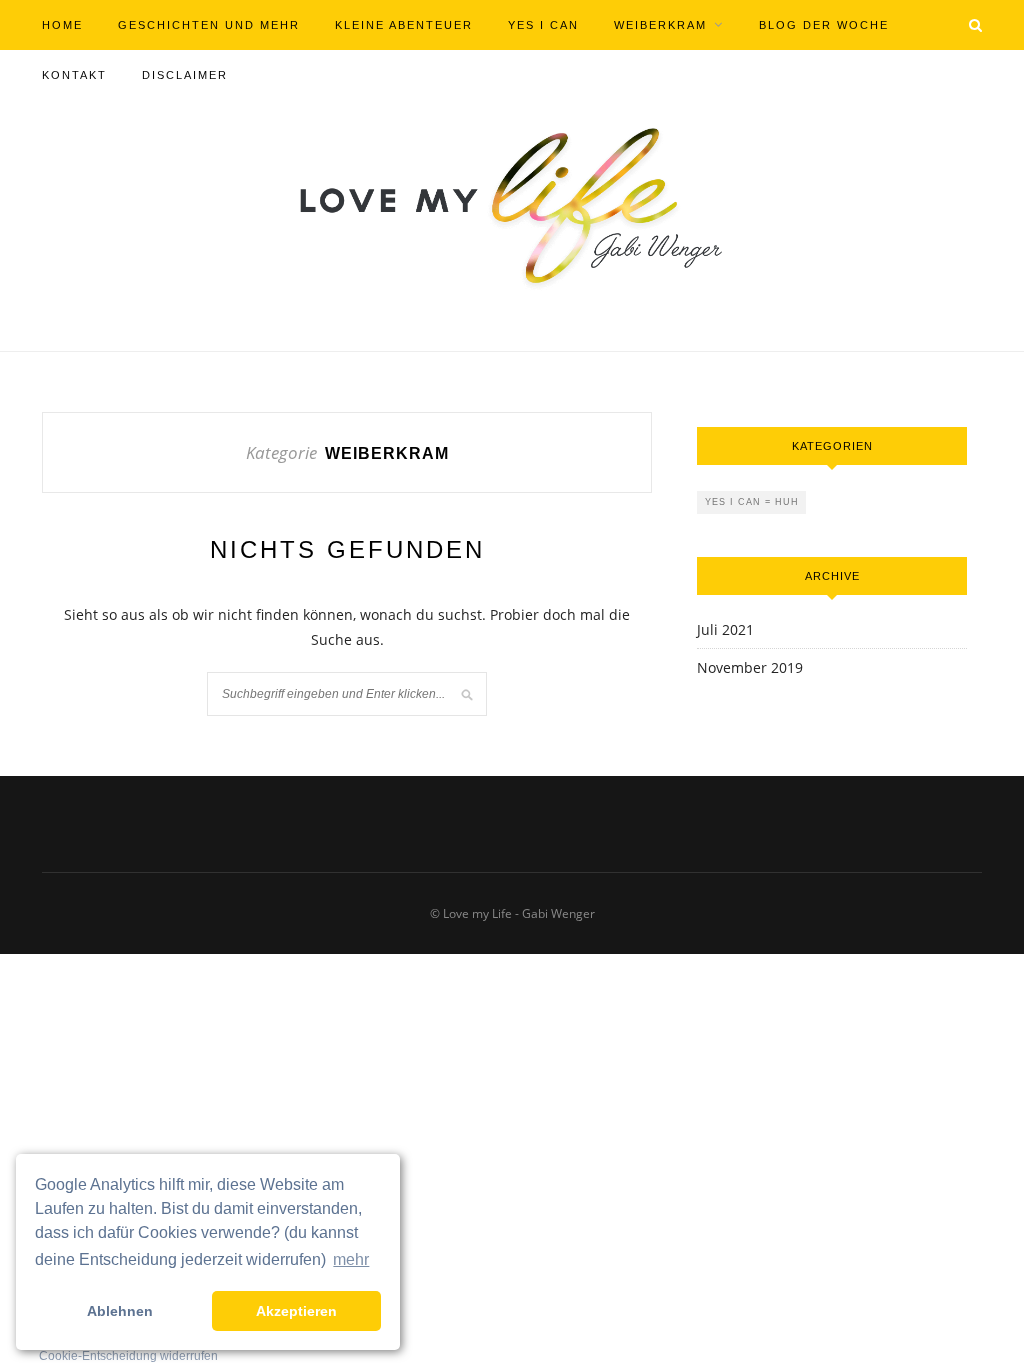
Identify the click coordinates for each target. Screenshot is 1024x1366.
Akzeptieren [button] (296, 1311)
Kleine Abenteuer (404, 25)
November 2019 (750, 667)
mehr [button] (351, 1259)
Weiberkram (660, 25)
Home (62, 25)
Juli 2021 (725, 629)
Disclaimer (185, 75)
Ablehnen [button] (120, 1311)
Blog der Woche (824, 25)
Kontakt (74, 75)
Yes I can (543, 25)
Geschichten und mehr (209, 25)
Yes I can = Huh (752, 502)
